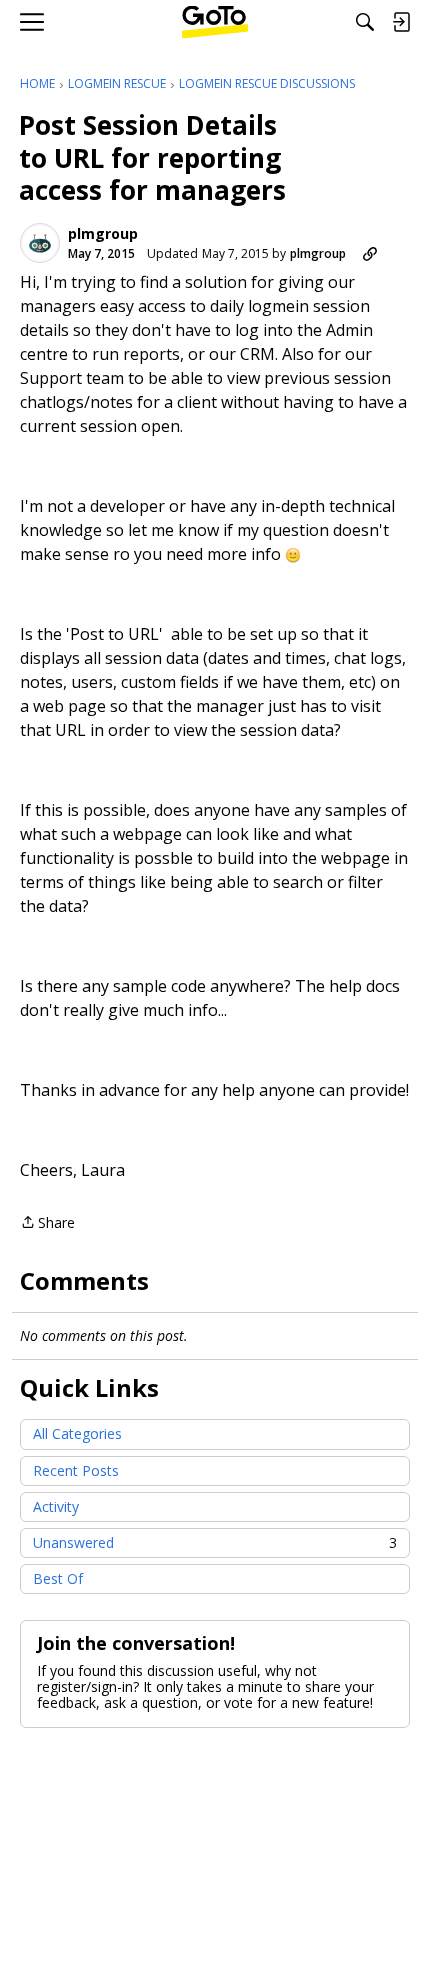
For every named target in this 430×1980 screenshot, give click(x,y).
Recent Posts (76, 1470)
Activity (56, 1506)
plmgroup (103, 234)
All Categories (77, 1433)
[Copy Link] (370, 254)
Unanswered (215, 1542)
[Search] (365, 22)
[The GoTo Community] (215, 22)
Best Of (58, 1578)
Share (47, 1223)
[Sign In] (401, 22)
